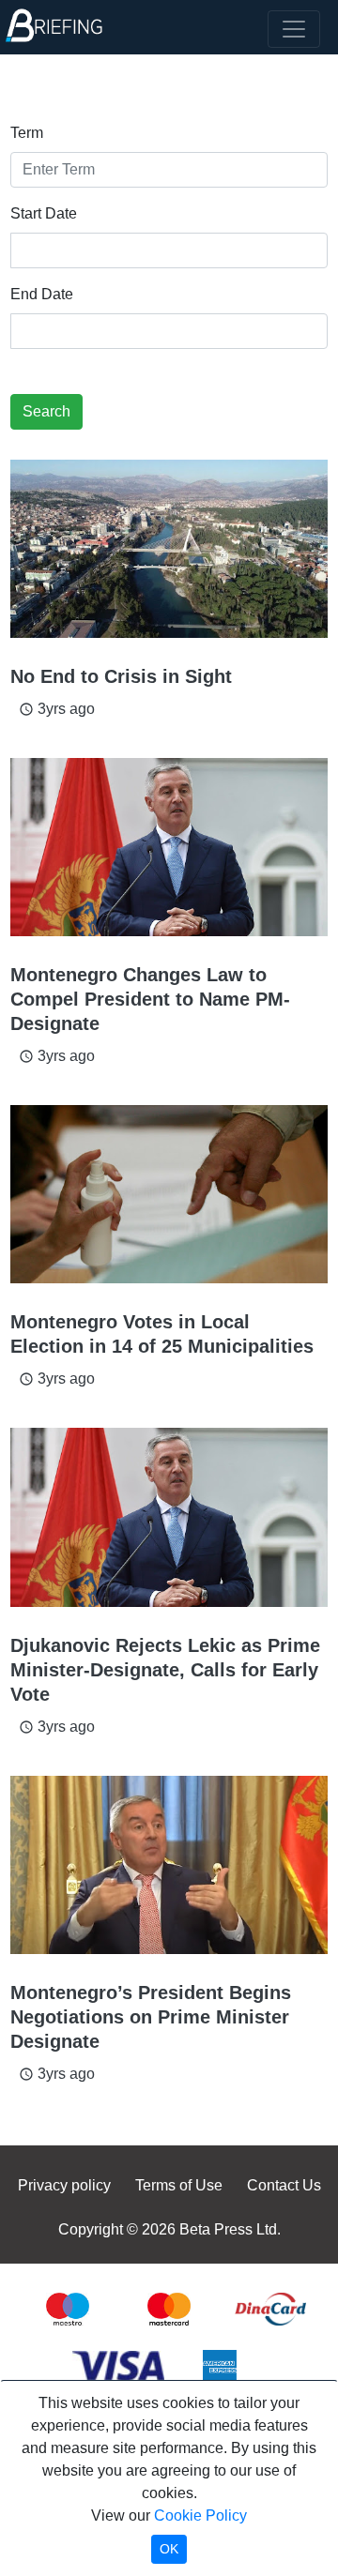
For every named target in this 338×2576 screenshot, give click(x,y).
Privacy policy (64, 2185)
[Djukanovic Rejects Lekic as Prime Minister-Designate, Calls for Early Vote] (169, 1517)
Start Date (44, 213)
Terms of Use (179, 2185)
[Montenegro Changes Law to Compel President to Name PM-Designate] (169, 847)
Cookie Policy (200, 2515)
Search (46, 411)
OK (169, 2549)
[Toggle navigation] (294, 29)
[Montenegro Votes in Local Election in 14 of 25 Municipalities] (169, 1194)
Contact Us (284, 2185)
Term (27, 133)
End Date (42, 294)
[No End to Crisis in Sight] (169, 549)
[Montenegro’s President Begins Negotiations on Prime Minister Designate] (169, 1865)
